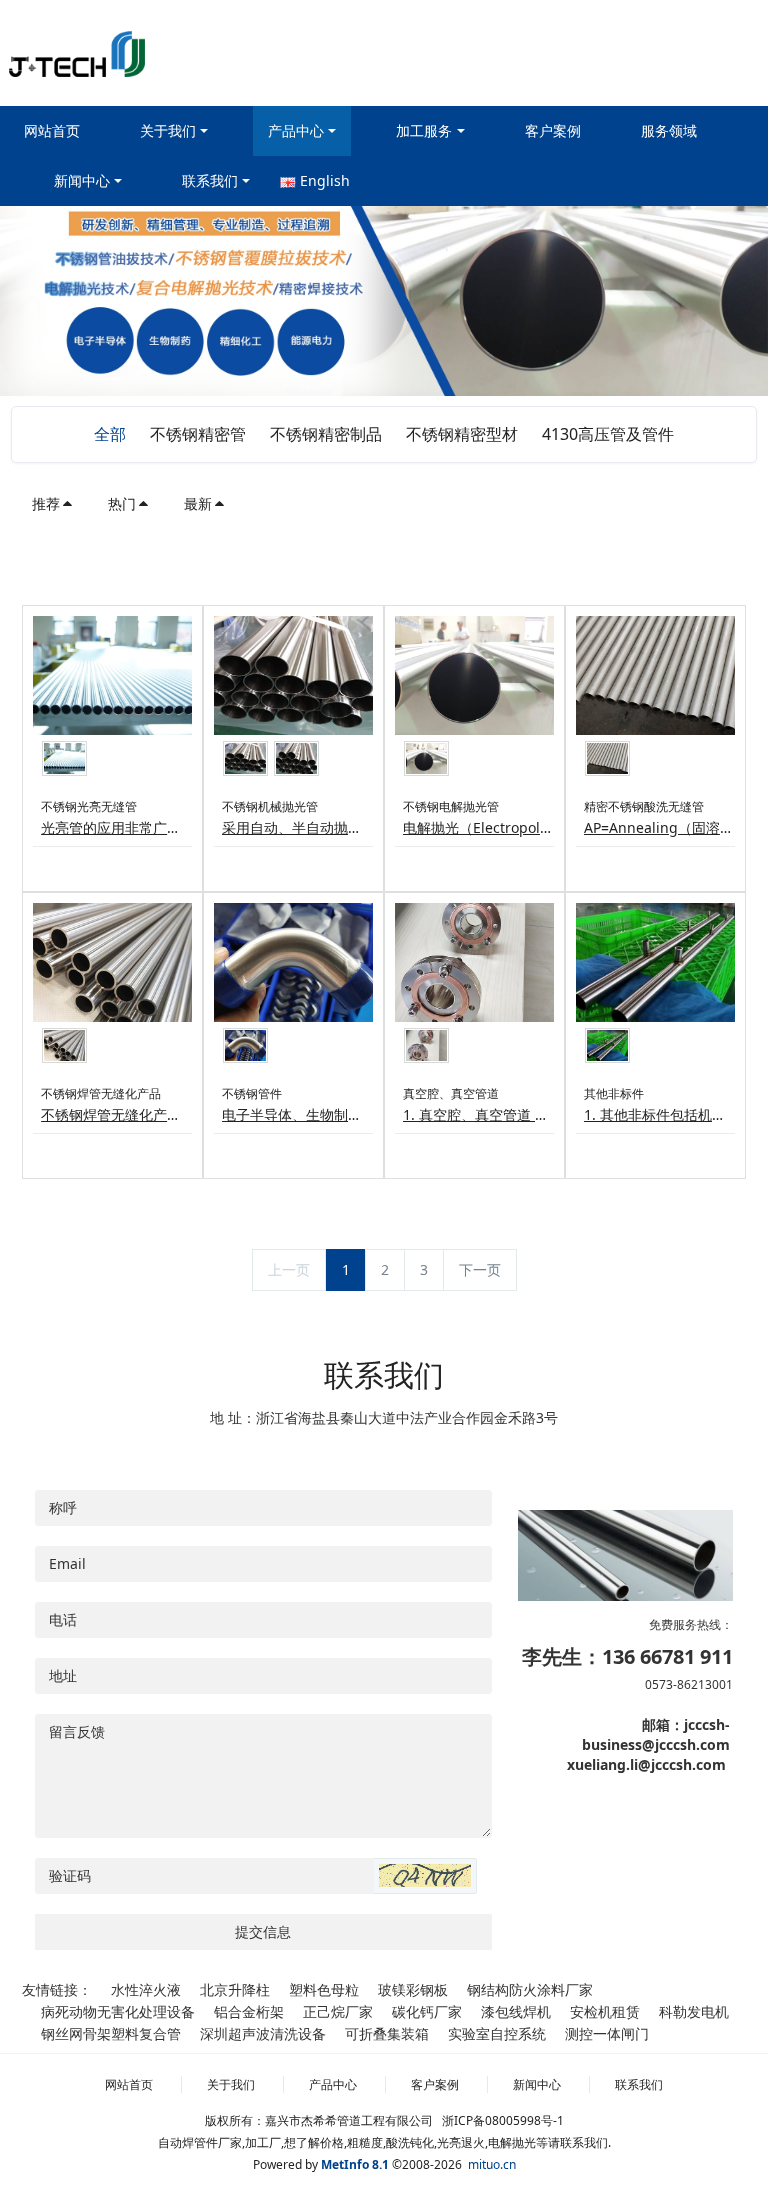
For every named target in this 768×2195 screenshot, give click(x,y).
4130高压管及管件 (608, 434)
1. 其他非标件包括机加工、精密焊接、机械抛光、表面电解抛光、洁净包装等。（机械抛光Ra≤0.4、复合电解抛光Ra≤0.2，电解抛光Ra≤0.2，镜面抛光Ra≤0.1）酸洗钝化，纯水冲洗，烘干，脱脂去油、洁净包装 (659, 1114)
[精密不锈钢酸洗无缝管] (655, 675)
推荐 (46, 503)
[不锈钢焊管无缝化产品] (112, 962)
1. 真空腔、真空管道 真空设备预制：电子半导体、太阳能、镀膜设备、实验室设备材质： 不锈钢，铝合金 (478, 1114)
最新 (198, 503)
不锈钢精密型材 (462, 434)
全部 (110, 434)
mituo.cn (492, 2164)
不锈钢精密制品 (326, 434)
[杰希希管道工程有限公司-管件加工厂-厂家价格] (77, 53)
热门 (122, 503)
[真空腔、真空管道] (474, 962)
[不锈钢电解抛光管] (474, 675)
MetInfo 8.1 (355, 2164)
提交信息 (263, 1931)
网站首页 (52, 130)
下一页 (480, 1269)
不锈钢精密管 (198, 434)
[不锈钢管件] (293, 962)
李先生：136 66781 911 (627, 1657)
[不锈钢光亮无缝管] (112, 675)
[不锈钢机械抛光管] (293, 675)
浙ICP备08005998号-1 (503, 2120)
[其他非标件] (655, 962)
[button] (425, 1875)
